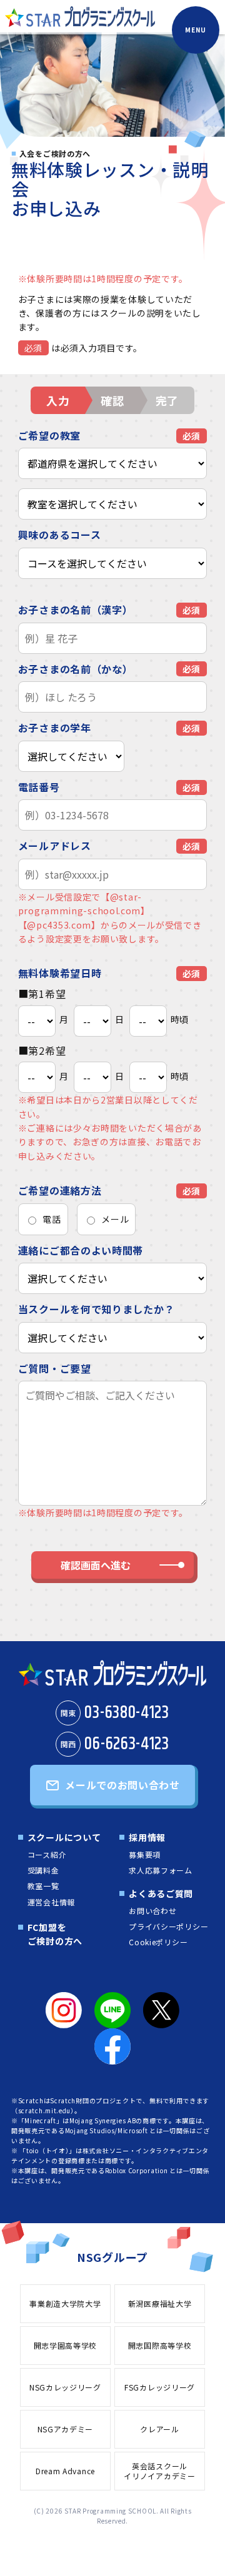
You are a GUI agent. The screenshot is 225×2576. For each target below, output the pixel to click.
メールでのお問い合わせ (122, 1785)
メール (114, 1219)
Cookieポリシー (158, 1942)
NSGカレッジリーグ (65, 2387)
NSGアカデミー (66, 2429)
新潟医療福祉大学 (160, 2303)
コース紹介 (47, 1854)
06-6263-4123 (115, 1744)
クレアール (160, 2429)
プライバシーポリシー (168, 1926)
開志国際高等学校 (160, 2345)
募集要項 (145, 1854)
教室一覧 (43, 1886)
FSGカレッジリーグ (160, 2387)
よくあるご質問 (161, 1893)
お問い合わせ (152, 1911)
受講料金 (43, 1870)
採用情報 (147, 1837)
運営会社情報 (51, 1902)
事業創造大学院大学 (65, 2303)
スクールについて (64, 1837)
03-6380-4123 (115, 1713)
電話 (51, 1219)
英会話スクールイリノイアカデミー (159, 2471)
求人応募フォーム (161, 1870)
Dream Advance (65, 2471)
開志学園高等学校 (66, 2345)
